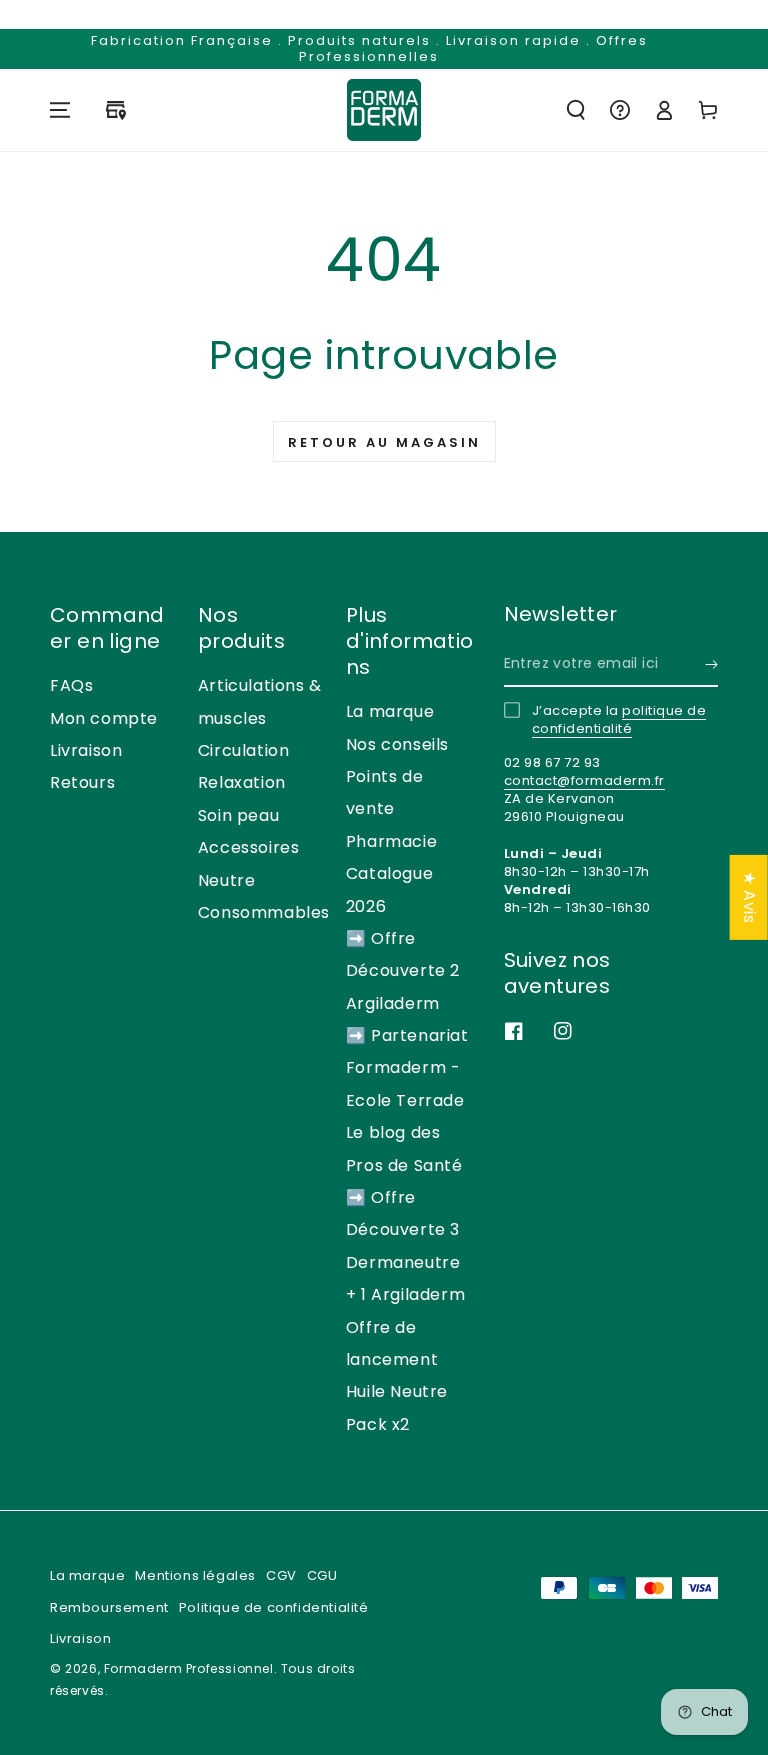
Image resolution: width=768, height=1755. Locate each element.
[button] (576, 110)
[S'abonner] (711, 664)
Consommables (264, 912)
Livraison (86, 750)
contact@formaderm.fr (584, 780)
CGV (281, 1575)
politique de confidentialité (619, 719)
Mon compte (104, 718)
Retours (82, 782)
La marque (390, 711)
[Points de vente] (116, 110)
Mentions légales (195, 1575)
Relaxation (242, 782)
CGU (322, 1575)
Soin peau (238, 815)
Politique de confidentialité (274, 1607)
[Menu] (60, 110)
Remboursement (109, 1607)
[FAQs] (620, 110)
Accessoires (249, 847)
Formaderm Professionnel (189, 1668)
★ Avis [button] (749, 896)
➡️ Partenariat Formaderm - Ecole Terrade (407, 1068)
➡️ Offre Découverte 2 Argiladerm (403, 971)
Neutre (227, 880)
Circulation (244, 750)
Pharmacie (391, 841)
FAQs (71, 685)
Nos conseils (397, 744)
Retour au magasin (384, 442)
